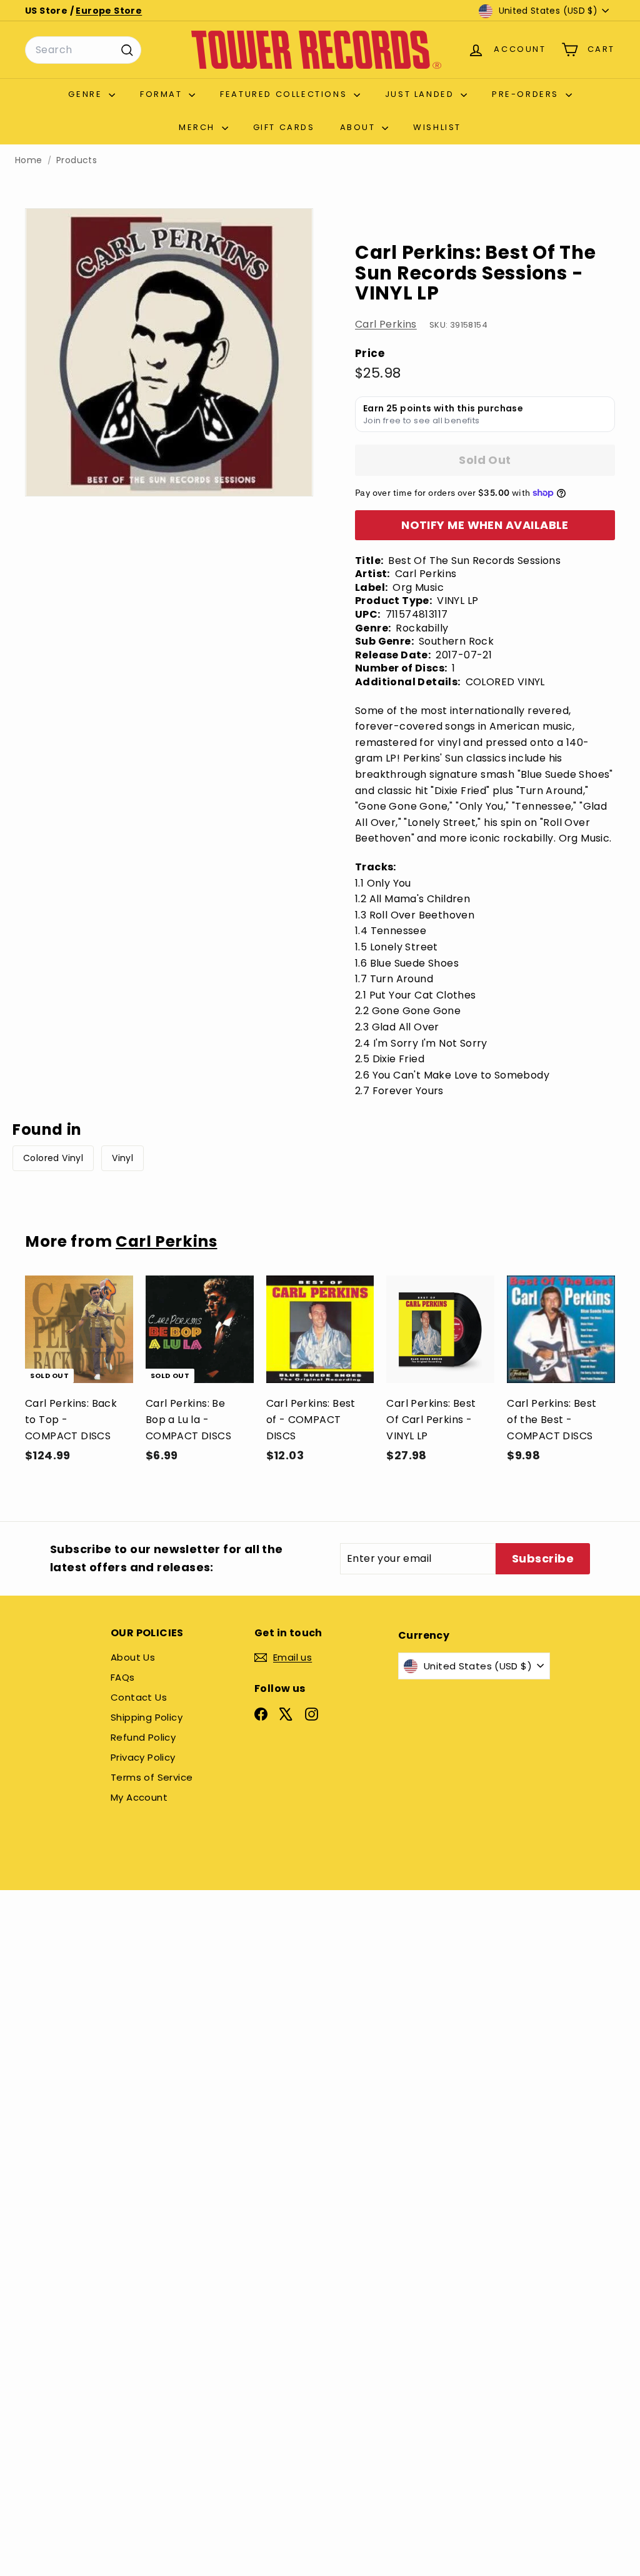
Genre (87, 94)
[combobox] (83, 50)
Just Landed (421, 94)
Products (77, 160)
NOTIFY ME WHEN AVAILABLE (485, 525)
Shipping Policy (147, 1717)
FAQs (123, 1677)
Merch (199, 127)
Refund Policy (143, 1737)
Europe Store (109, 11)
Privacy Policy (143, 1757)
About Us (133, 1657)
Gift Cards (284, 127)
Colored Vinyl (53, 1158)
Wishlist (437, 127)
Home (29, 160)
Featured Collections (285, 94)
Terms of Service (152, 1777)
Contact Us (139, 1697)
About (360, 127)
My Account (139, 1797)
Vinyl (122, 1158)
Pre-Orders (527, 94)
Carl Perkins (386, 324)
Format (163, 94)
